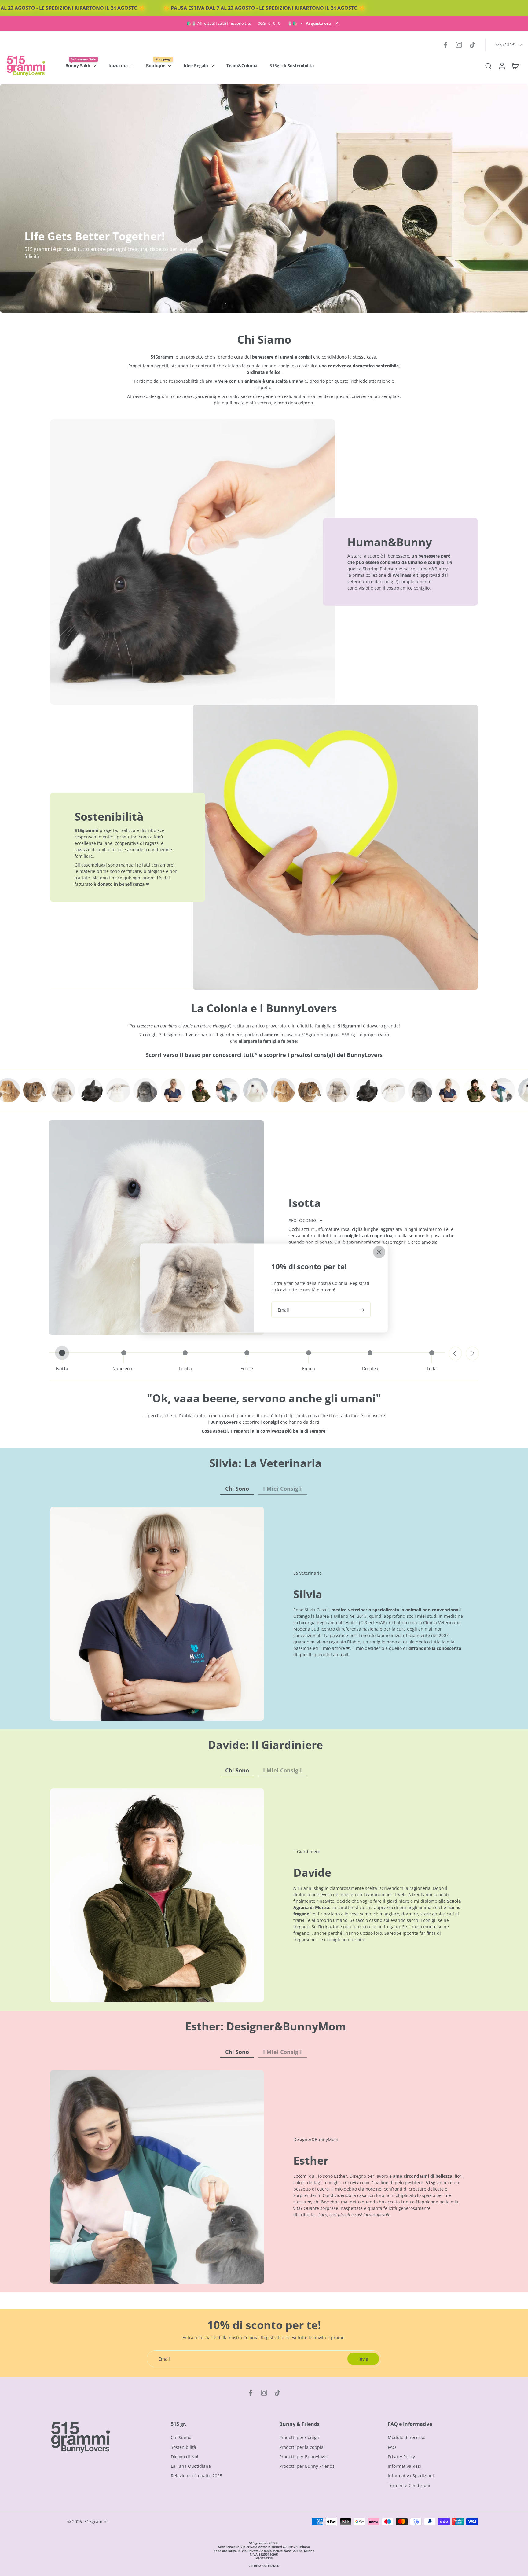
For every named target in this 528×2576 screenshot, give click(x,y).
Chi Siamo (181, 2437)
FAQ (392, 2447)
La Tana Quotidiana (191, 2466)
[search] (488, 66)
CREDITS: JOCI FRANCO (264, 2566)
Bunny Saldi (78, 66)
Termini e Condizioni (409, 2485)
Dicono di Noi (185, 2457)
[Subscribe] (363, 1310)
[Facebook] (446, 45)
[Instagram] (459, 45)
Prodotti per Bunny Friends (307, 2466)
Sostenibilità (183, 2447)
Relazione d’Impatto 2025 (196, 2476)
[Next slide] (472, 1353)
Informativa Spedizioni (411, 2476)
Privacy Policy (401, 2457)
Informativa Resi (404, 2466)
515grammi (96, 2521)
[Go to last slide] (455, 1353)
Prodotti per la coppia (301, 2447)
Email (283, 1310)
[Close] (379, 1252)
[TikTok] (472, 45)
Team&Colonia (242, 66)
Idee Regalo (196, 66)
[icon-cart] (515, 66)
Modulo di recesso (407, 2437)
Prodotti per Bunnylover (304, 2457)
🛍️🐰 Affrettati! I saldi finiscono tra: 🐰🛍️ (242, 23)
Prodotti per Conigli (299, 2437)
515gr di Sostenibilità (292, 66)
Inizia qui (118, 66)
